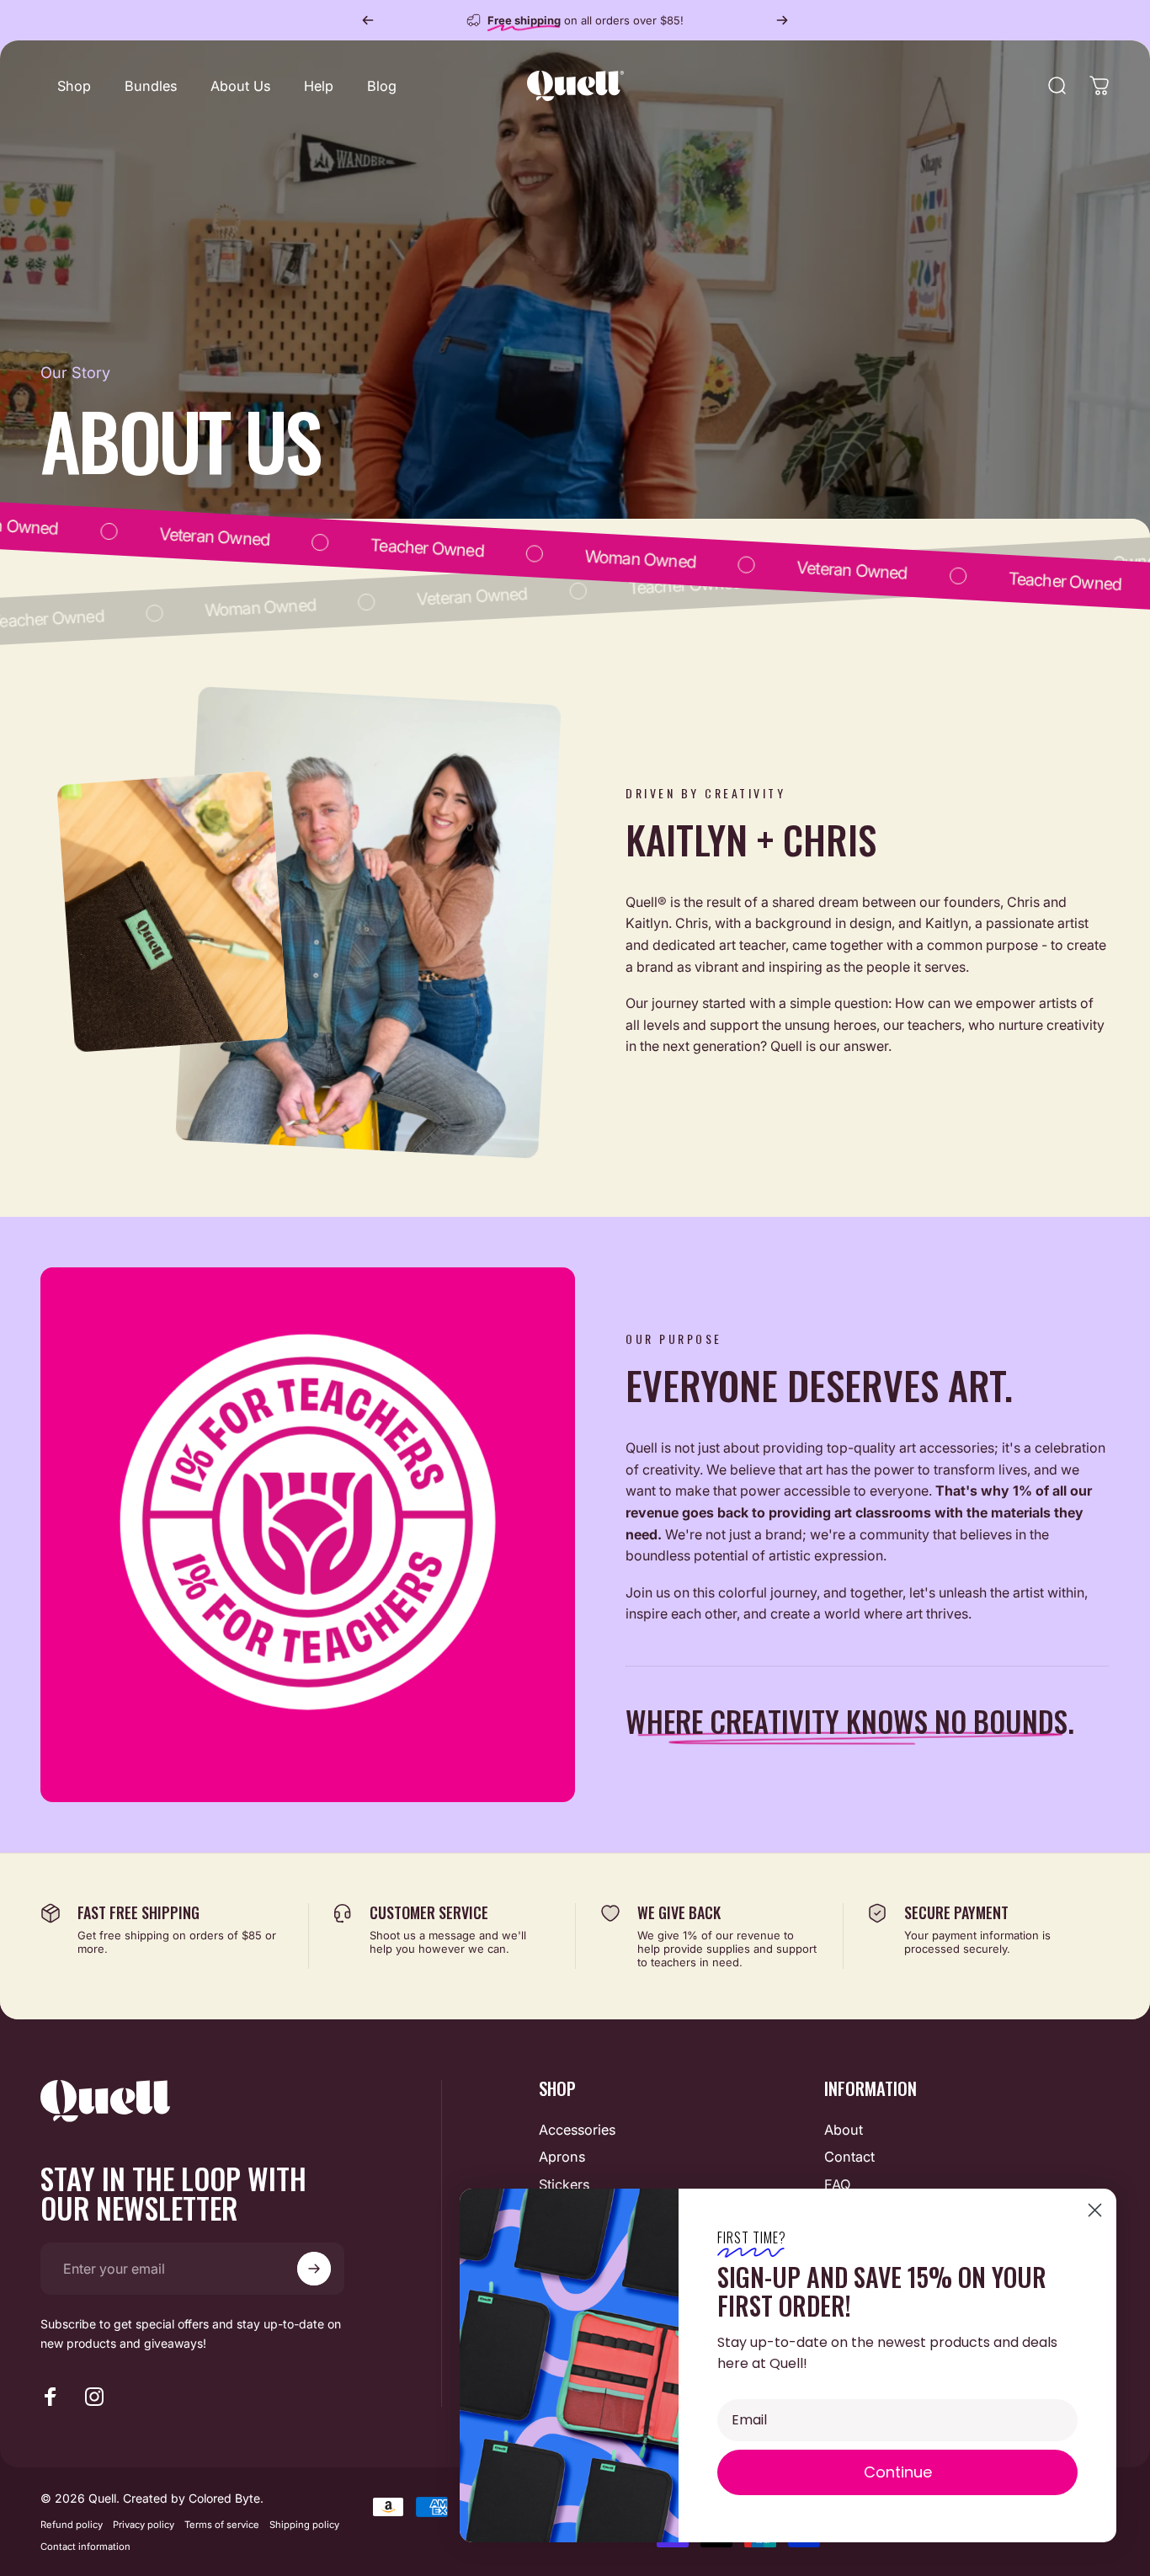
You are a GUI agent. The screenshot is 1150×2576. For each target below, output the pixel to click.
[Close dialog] (1095, 2210)
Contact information (85, 2547)
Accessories (577, 2130)
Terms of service (222, 2525)
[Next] (782, 20)
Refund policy (72, 2525)
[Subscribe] (314, 2269)
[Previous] (368, 20)
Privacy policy (144, 2525)
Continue (898, 2472)
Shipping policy (304, 2525)
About (844, 2130)
